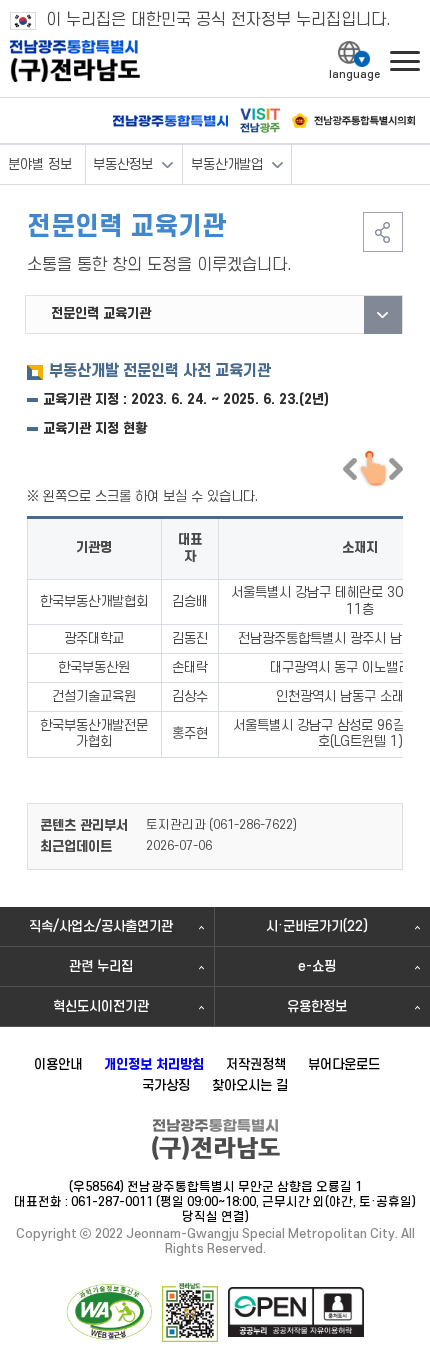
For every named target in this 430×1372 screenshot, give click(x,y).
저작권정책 (256, 1064)
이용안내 (58, 1064)
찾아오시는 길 (250, 1085)
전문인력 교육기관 (101, 313)
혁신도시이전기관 (101, 1006)
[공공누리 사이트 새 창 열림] (296, 1312)
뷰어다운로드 (344, 1064)
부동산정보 (123, 164)
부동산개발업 (227, 164)
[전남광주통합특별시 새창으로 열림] (170, 121)
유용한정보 (317, 1006)
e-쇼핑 (317, 966)
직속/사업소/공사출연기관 (101, 926)
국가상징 (166, 1085)
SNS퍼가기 (383, 232)
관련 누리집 (101, 966)
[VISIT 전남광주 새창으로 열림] (260, 120)
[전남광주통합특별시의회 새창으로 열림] (353, 120)
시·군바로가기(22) (317, 926)
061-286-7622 (253, 825)
